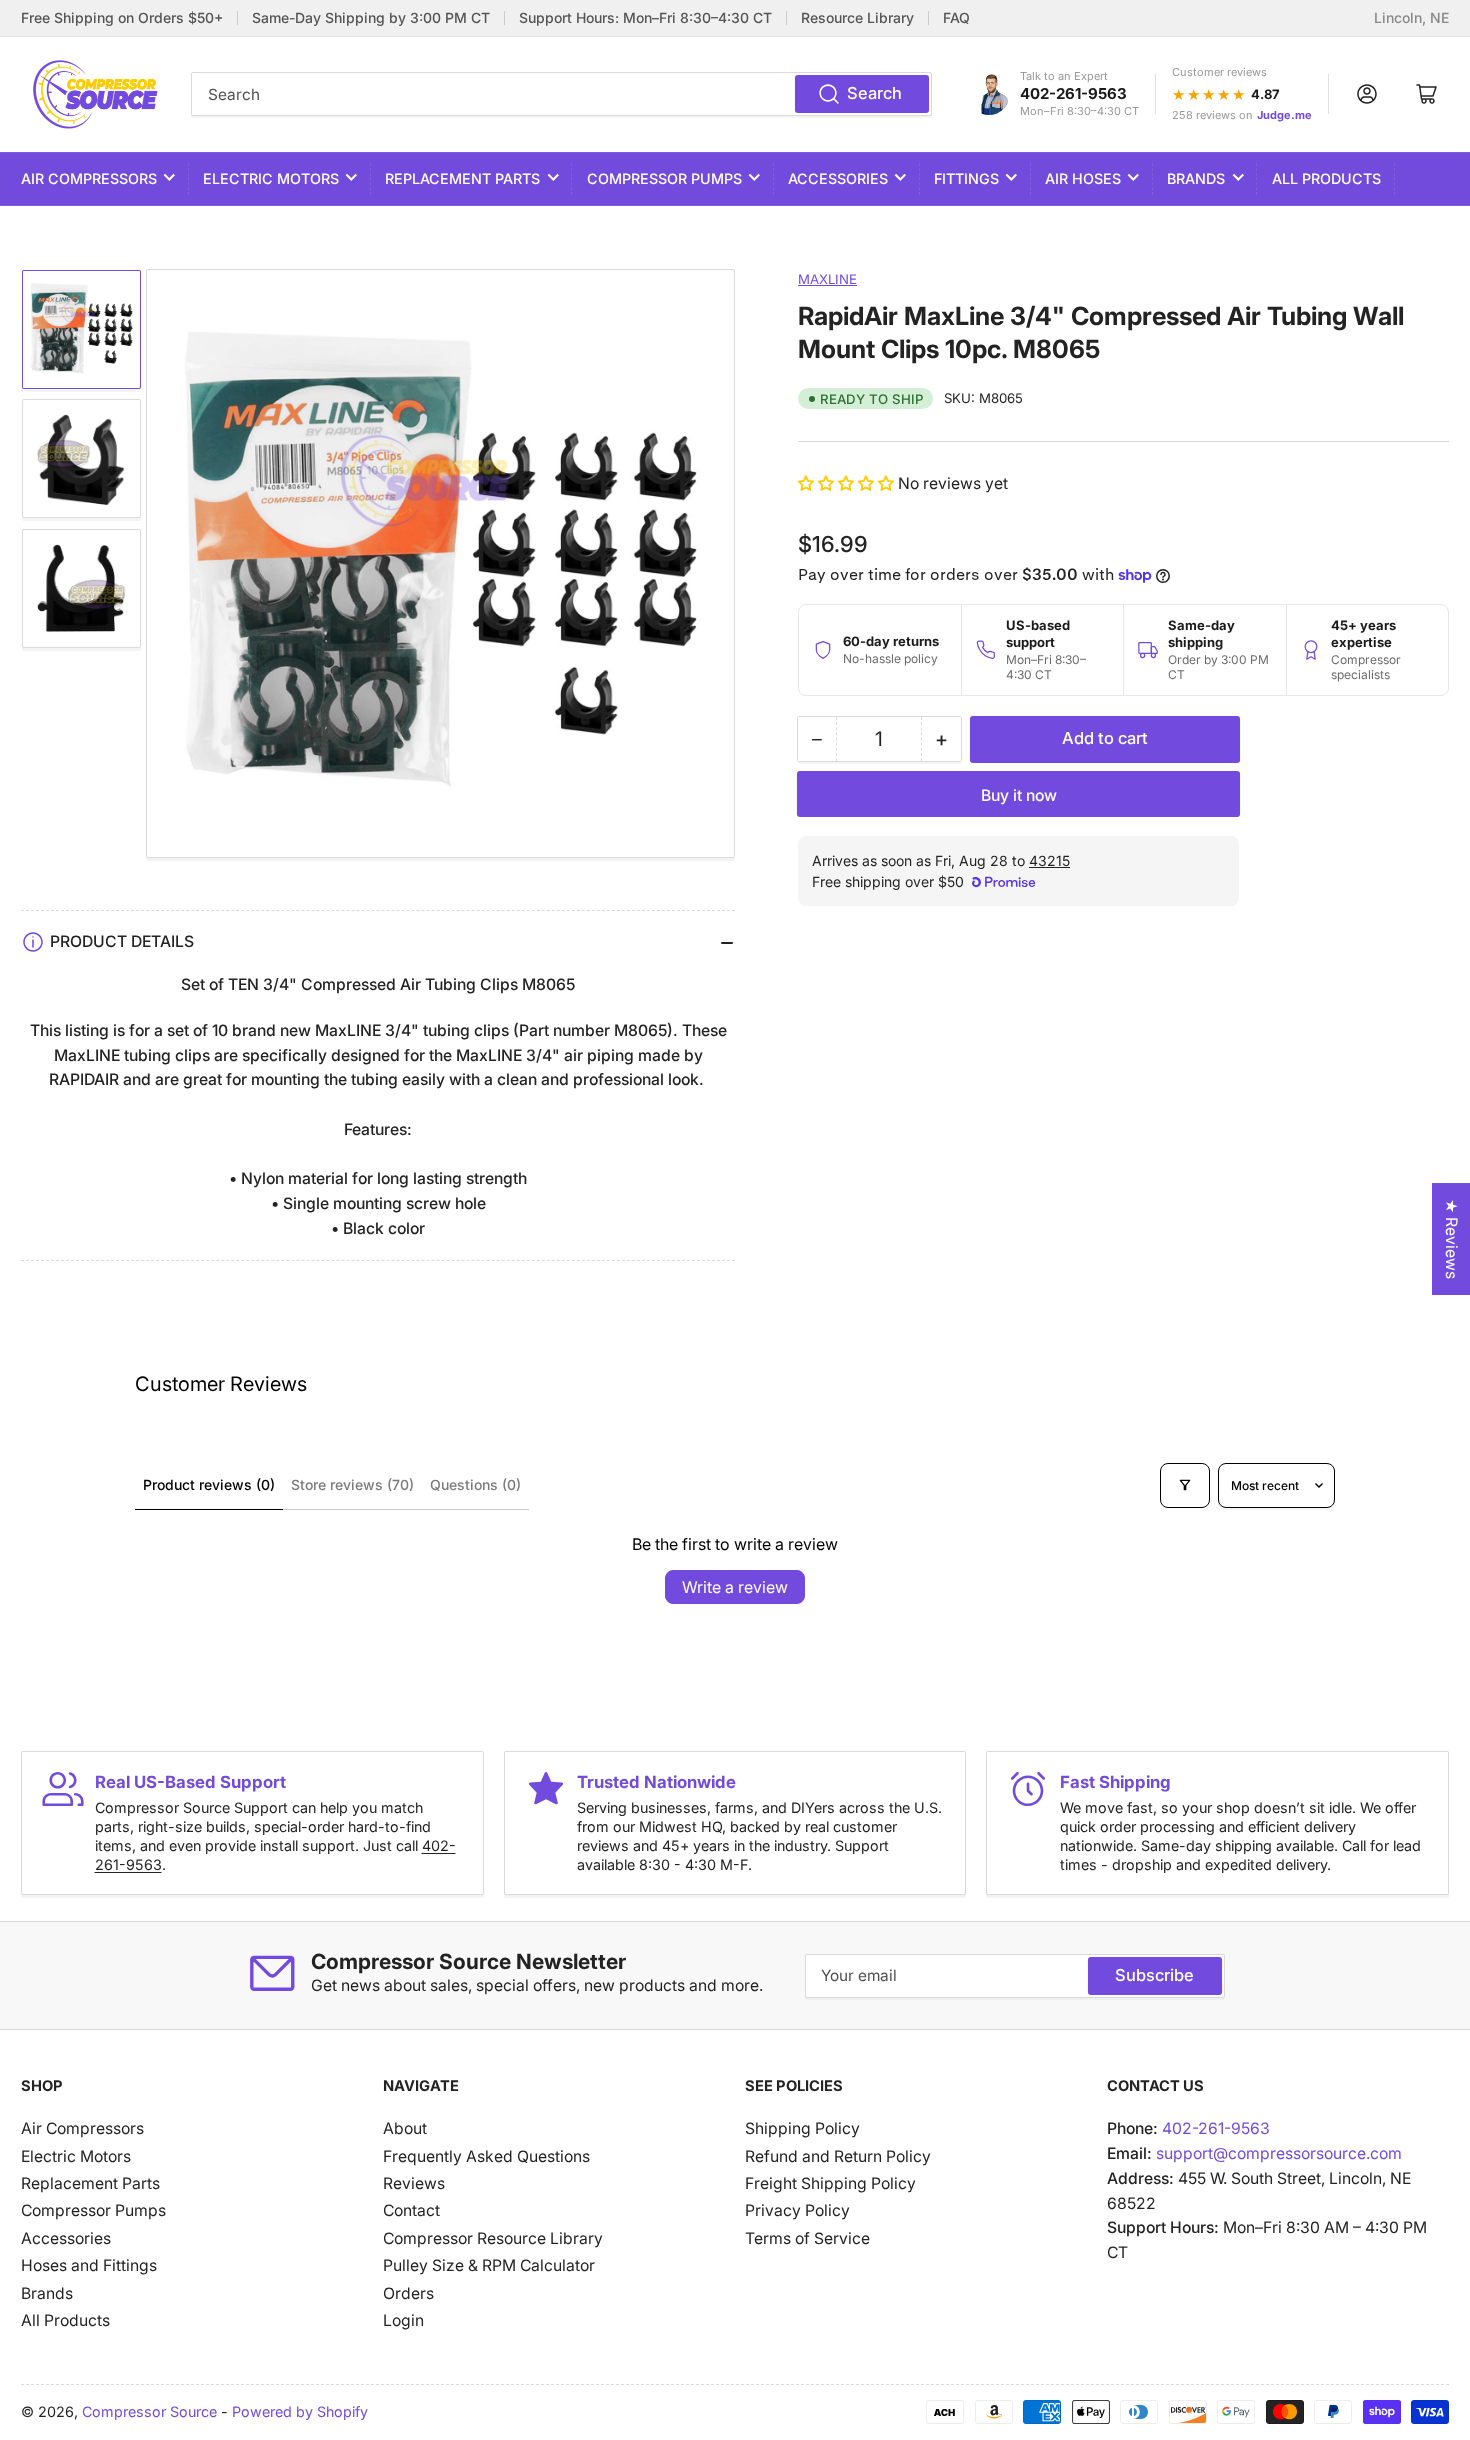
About (405, 2128)
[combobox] (561, 94)
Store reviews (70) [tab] (352, 1484)
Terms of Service (807, 2238)
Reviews (414, 2183)
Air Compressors (89, 178)
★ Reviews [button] (1451, 1239)
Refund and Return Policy (838, 2156)
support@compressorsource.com (1279, 2153)
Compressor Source (149, 2411)
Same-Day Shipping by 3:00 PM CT (371, 18)
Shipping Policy (802, 2128)
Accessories (838, 178)
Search (874, 93)
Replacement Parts (462, 178)
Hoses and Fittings (89, 2265)
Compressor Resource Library (493, 2238)
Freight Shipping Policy (830, 2183)
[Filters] (1185, 1485)
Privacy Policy (797, 2210)
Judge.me (1284, 115)
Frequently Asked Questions (486, 2156)
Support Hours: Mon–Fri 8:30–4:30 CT (645, 18)
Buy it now (1019, 795)
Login (403, 2320)
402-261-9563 (1073, 93)
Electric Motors (271, 178)
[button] (848, 483)
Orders (408, 2293)
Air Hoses (1083, 178)
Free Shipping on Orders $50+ (122, 18)
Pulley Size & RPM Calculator (489, 2265)
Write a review (735, 1587)
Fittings (966, 178)
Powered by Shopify (300, 2411)
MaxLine (827, 279)
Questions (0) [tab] (475, 1484)
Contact (411, 2210)
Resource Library (857, 18)
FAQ (956, 18)
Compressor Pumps (664, 178)
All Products (1326, 178)
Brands (1196, 178)
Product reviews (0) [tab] (209, 1484)
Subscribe (1154, 1975)
